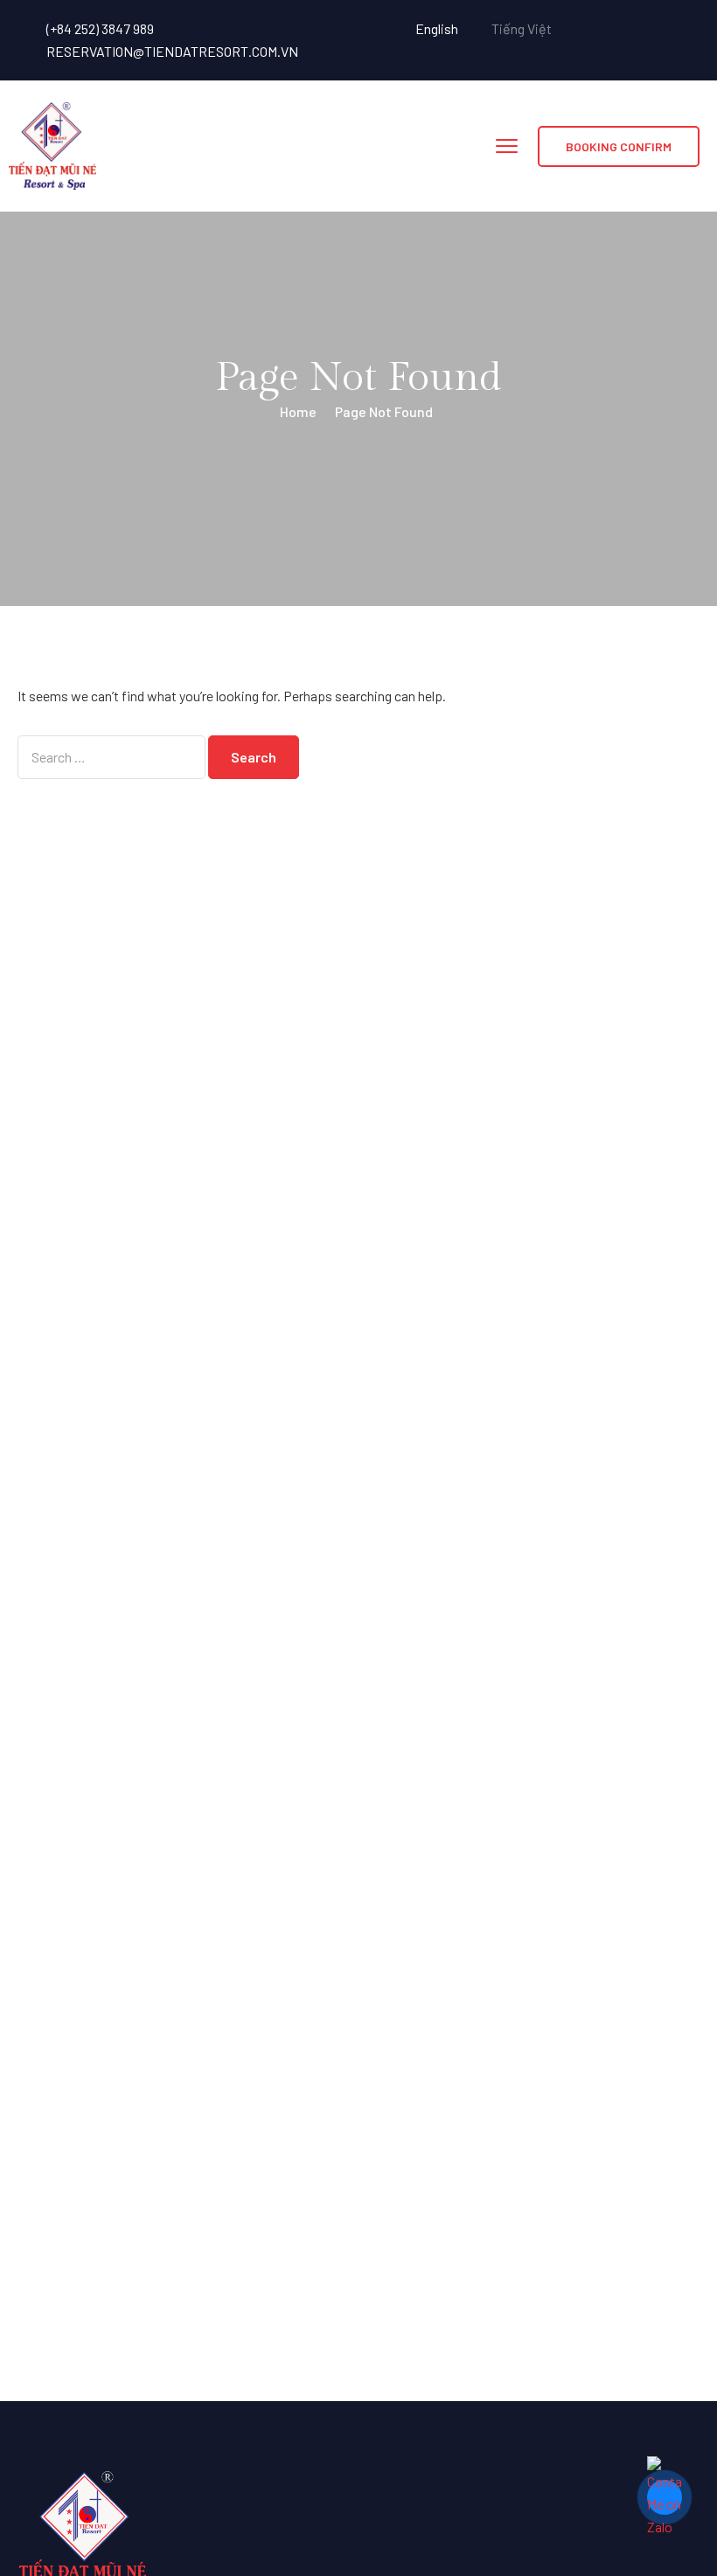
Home (298, 411)
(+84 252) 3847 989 (100, 28)
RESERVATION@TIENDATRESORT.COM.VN (172, 51)
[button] (619, 146)
